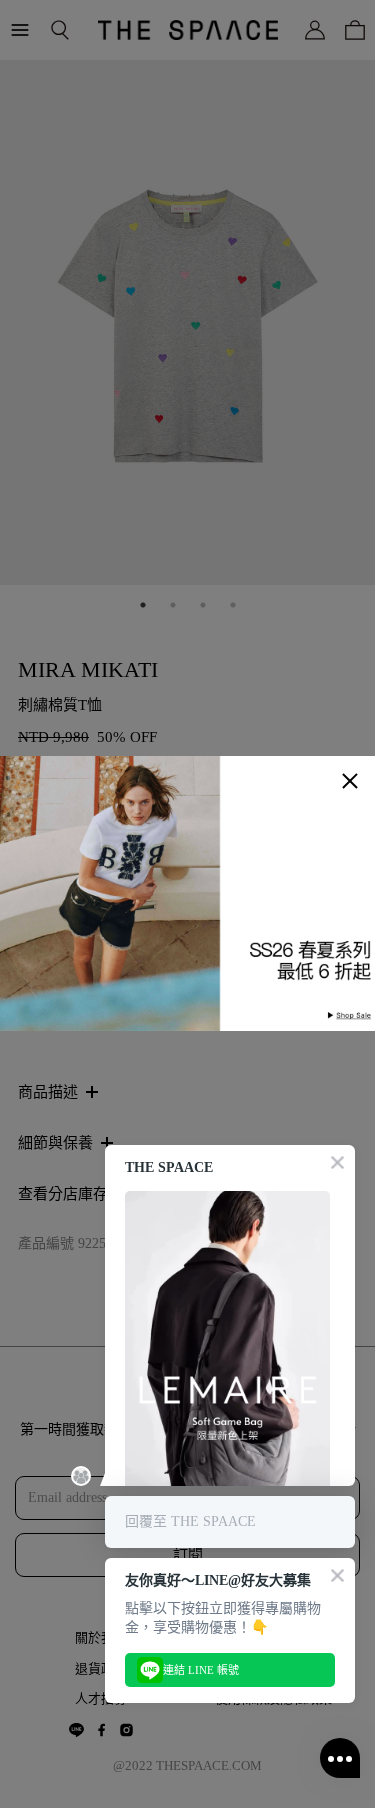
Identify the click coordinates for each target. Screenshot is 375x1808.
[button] (350, 781)
